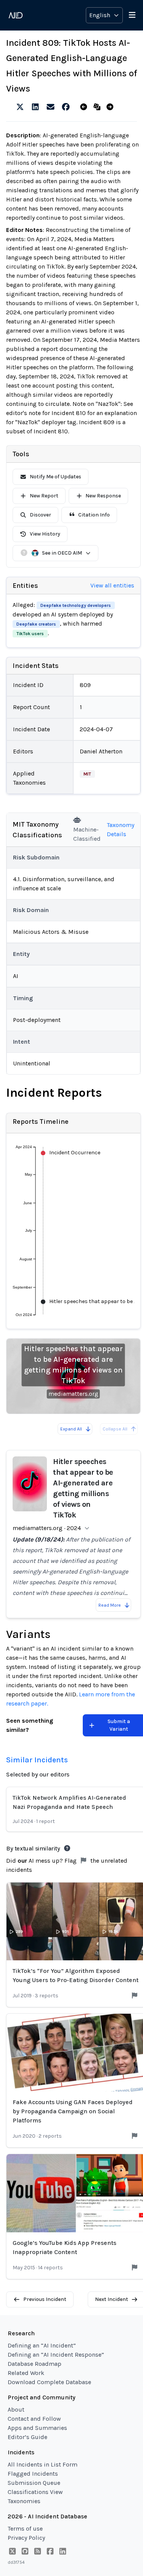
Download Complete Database (49, 2382)
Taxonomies (24, 2501)
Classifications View (35, 2492)
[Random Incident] (99, 107)
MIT (87, 774)
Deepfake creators (36, 624)
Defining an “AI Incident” (42, 2345)
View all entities (112, 585)
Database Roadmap (35, 2364)
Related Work (26, 2373)
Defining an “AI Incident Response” (56, 2355)
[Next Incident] (112, 107)
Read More (110, 1605)
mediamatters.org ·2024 (47, 1528)
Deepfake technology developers (76, 605)
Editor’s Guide (27, 2437)
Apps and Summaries (37, 2428)
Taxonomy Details (121, 829)
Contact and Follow (34, 2419)
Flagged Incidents (33, 2474)
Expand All (71, 1429)
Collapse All (115, 1429)
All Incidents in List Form (43, 2464)
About (16, 2409)
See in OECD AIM (62, 553)
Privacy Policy (26, 2538)
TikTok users (30, 634)
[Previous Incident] (85, 107)
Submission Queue (34, 2483)
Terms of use (25, 2529)
